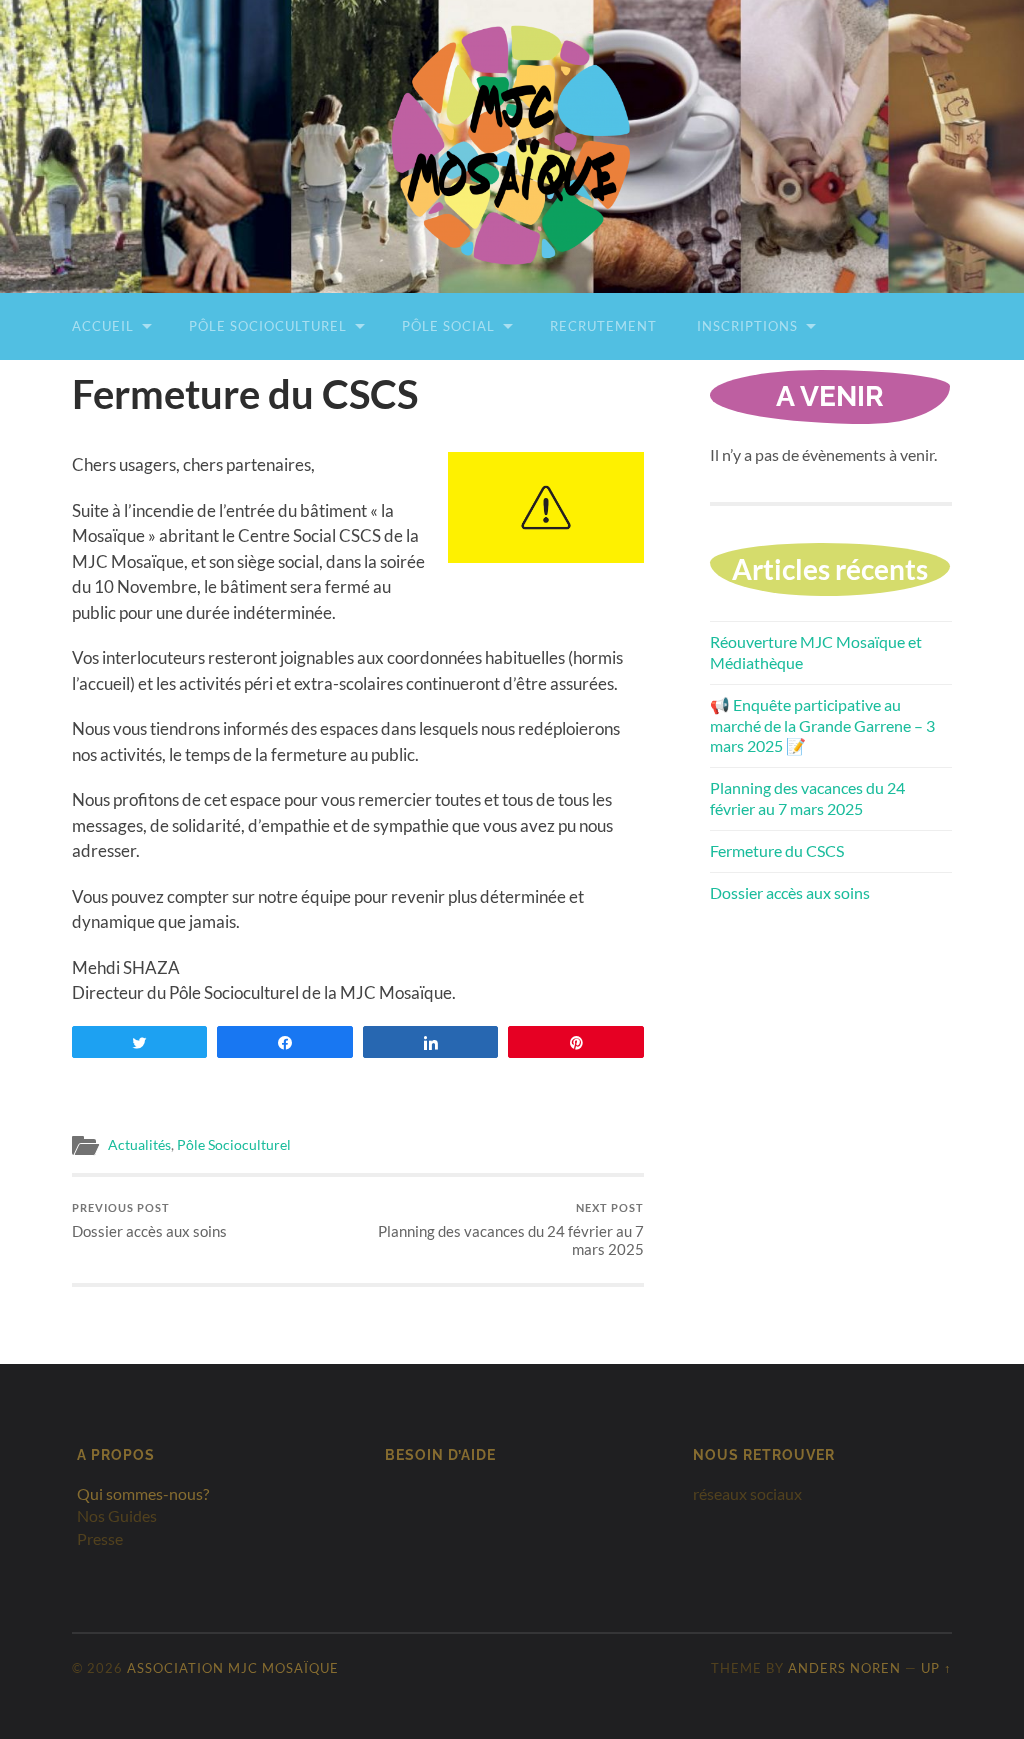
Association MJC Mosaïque (233, 1668)
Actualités (139, 1145)
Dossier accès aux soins (149, 1220)
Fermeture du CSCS (777, 850)
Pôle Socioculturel (268, 326)
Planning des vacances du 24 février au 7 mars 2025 (511, 1229)
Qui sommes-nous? (143, 1493)
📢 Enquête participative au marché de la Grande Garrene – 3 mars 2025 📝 (822, 725)
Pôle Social (448, 326)
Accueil (103, 326)
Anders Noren (844, 1668)
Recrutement (603, 326)
